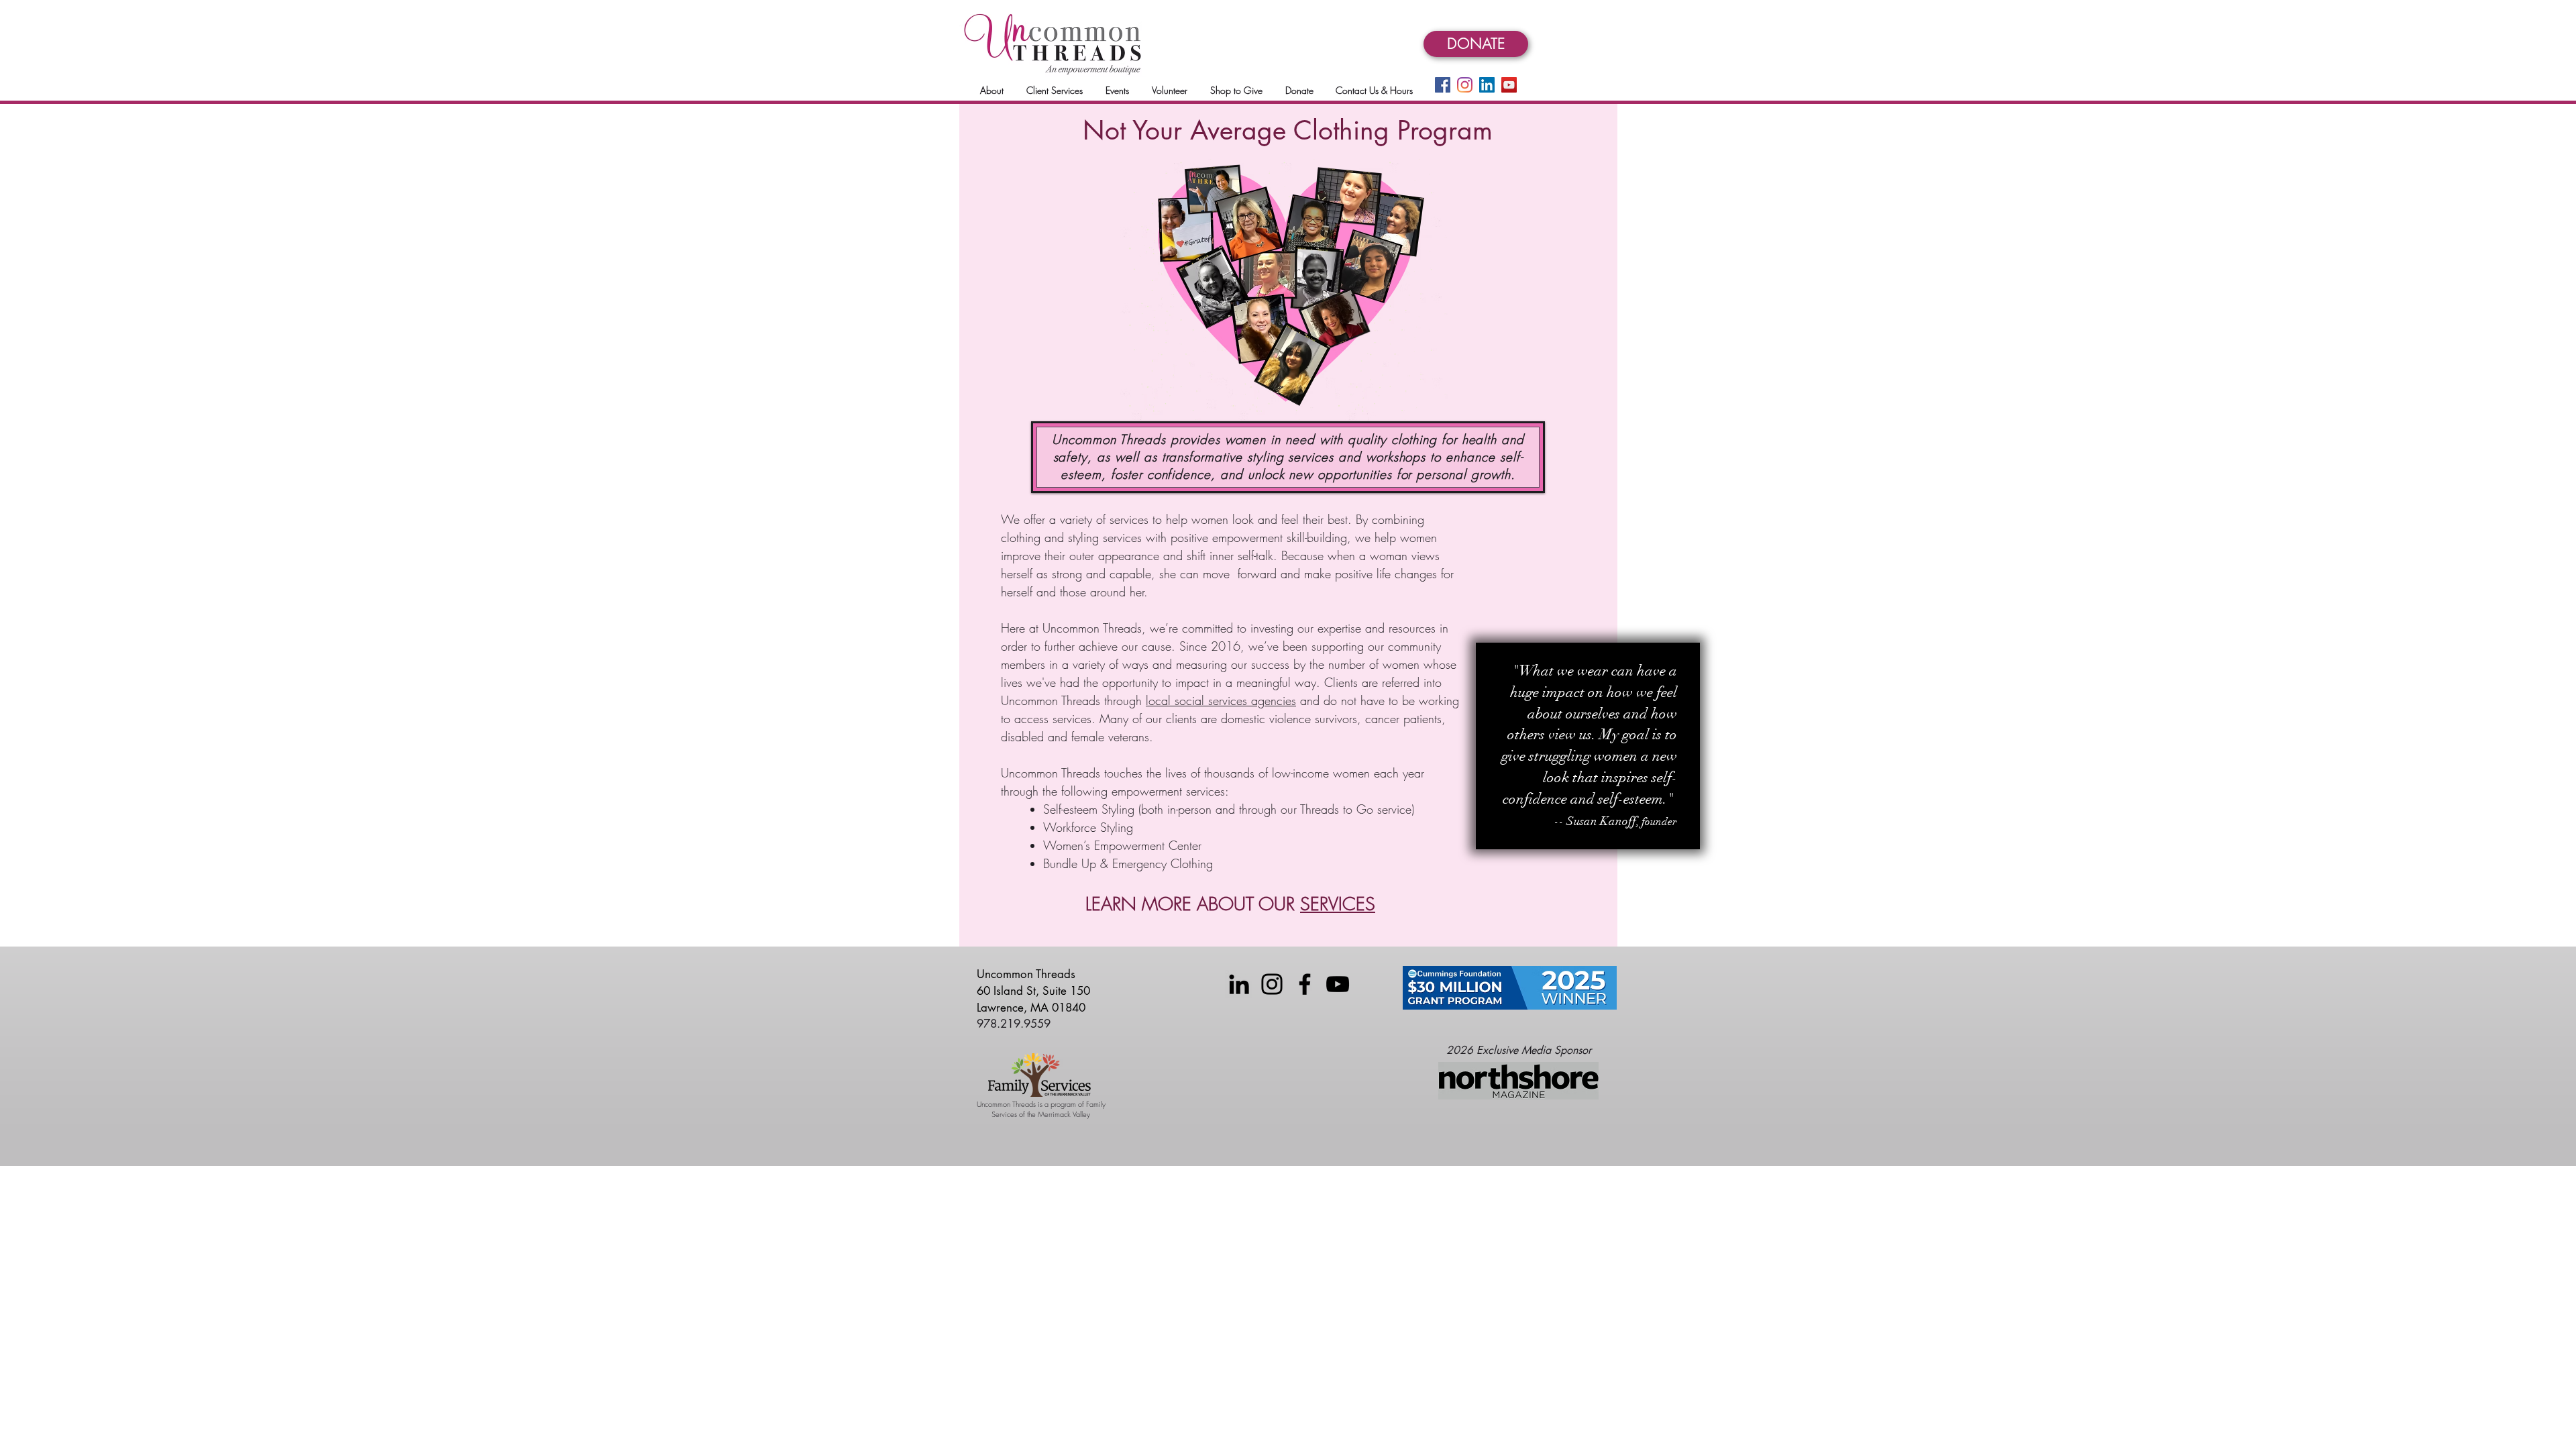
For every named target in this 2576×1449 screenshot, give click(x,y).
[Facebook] (1443, 85)
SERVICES (1338, 904)
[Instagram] (1465, 85)
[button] (992, 90)
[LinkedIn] (1487, 85)
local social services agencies (1221, 700)
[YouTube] (1509, 85)
